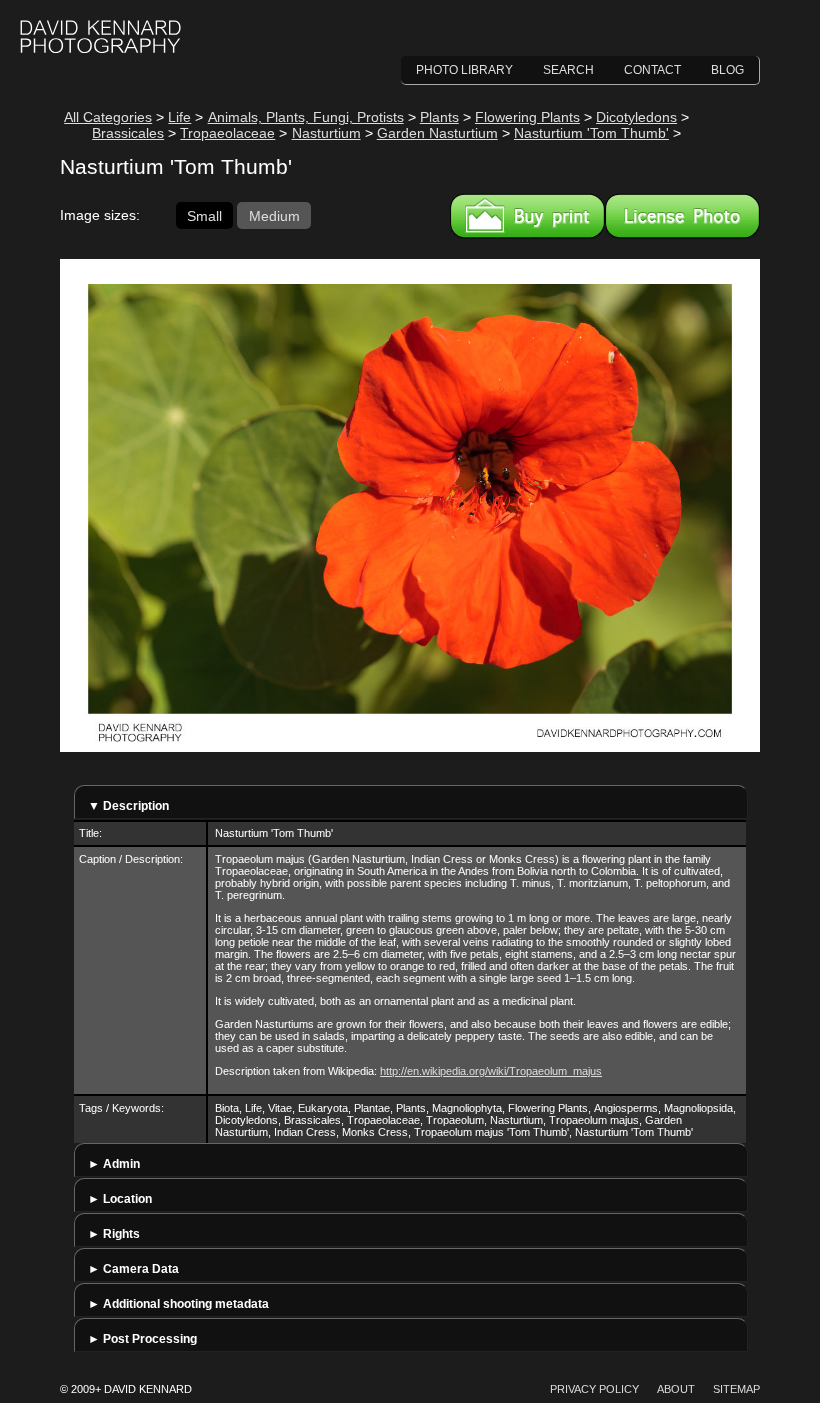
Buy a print (527, 216)
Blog (727, 70)
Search (568, 70)
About (676, 1389)
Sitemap (736, 1389)
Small (204, 215)
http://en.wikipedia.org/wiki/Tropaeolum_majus (491, 1071)
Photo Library (464, 70)
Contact (652, 70)
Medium (274, 215)
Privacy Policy (594, 1389)
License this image (682, 216)
